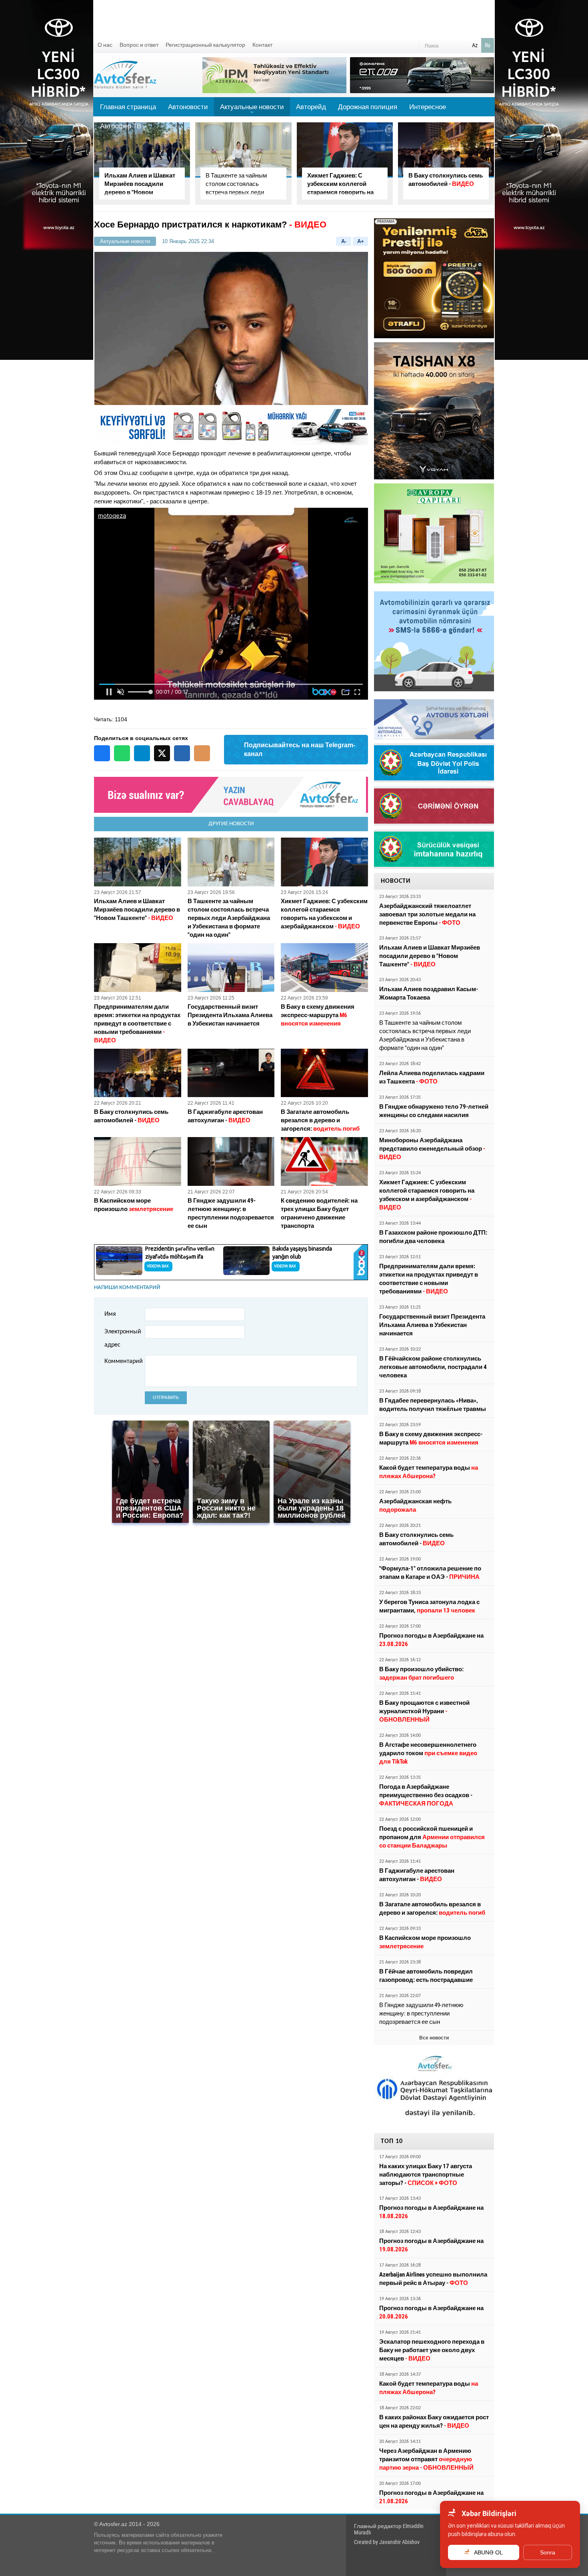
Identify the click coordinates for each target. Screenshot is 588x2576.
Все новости (434, 2038)
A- (344, 241)
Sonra (548, 2552)
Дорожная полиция (368, 107)
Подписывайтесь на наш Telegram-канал (300, 749)
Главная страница (128, 107)
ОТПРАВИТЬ (166, 1398)
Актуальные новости (252, 110)
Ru (488, 45)
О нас (105, 45)
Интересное (428, 107)
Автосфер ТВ (121, 126)
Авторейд (311, 107)
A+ (361, 241)
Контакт (262, 45)
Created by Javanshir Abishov (387, 2542)
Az (475, 45)
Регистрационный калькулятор (205, 45)
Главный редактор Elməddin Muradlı (389, 2529)
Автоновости (188, 107)
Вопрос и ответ (139, 45)
